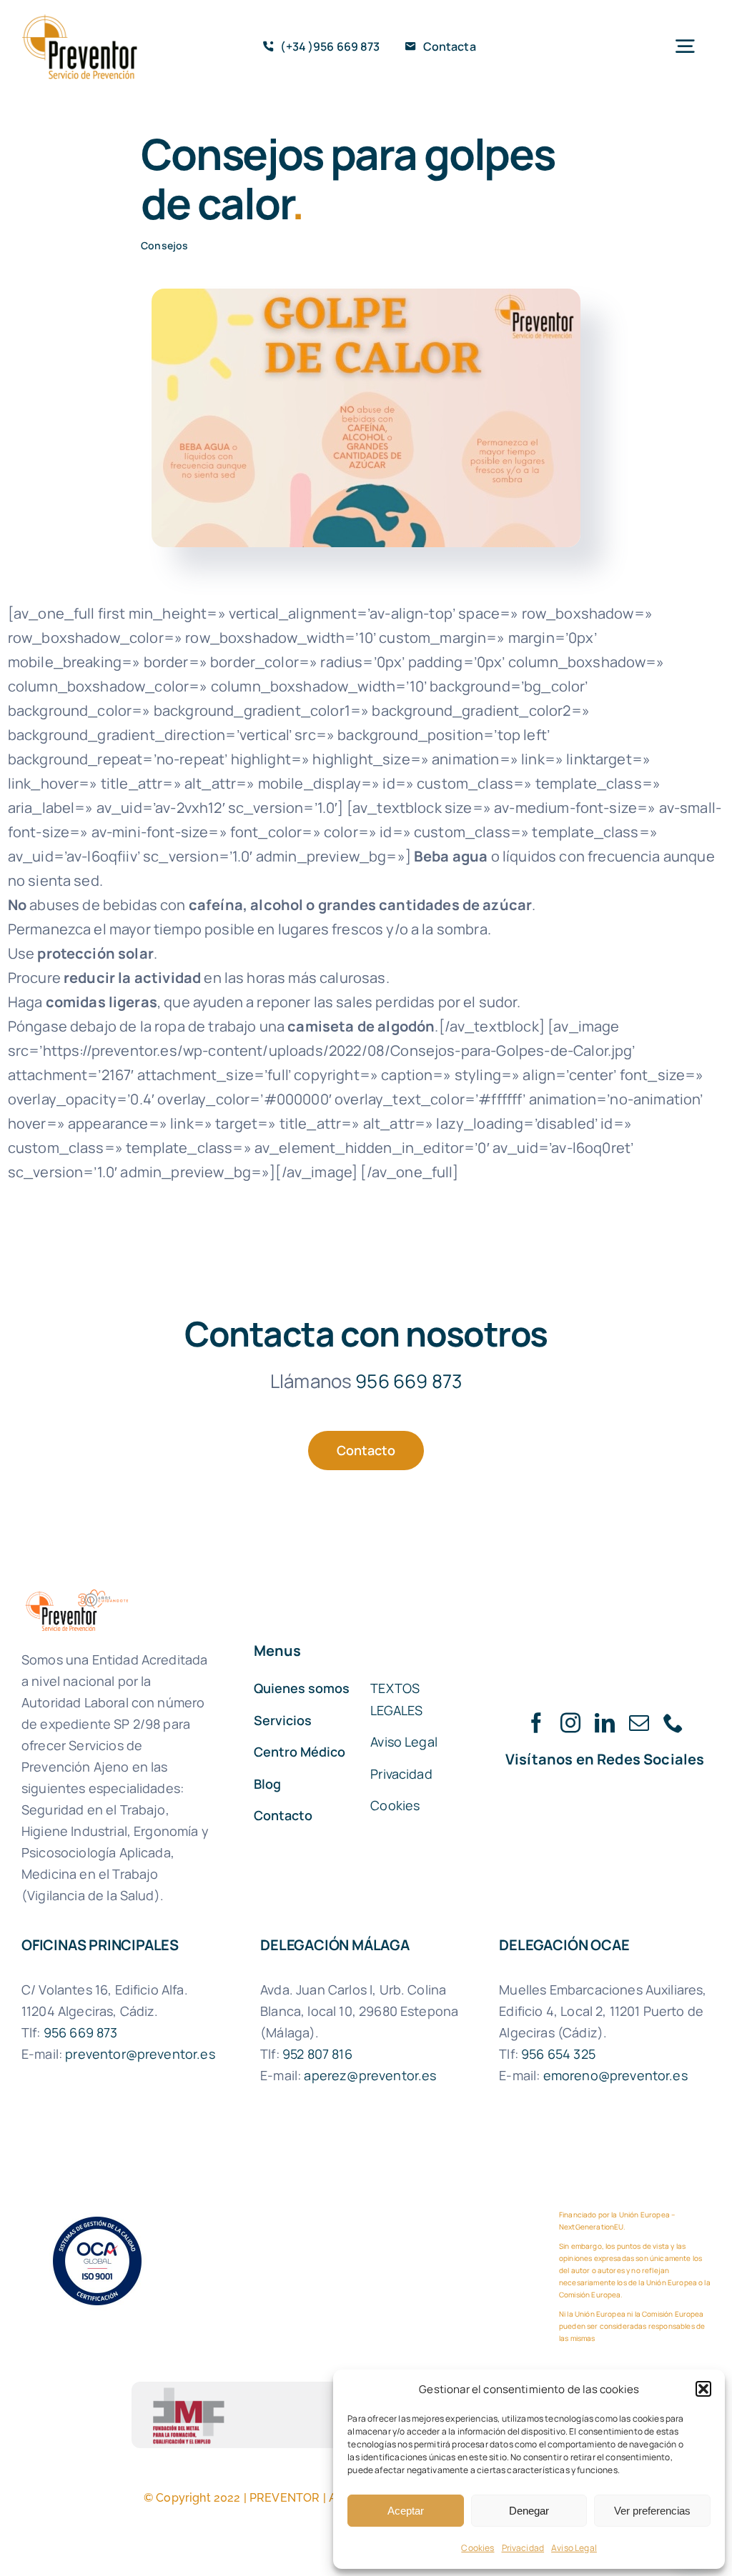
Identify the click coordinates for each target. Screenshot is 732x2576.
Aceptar (406, 2511)
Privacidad (523, 2548)
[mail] (639, 1723)
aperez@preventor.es (370, 2075)
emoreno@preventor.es (615, 2075)
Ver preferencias (652, 2511)
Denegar (529, 2511)
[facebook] (536, 1723)
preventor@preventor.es (140, 2054)
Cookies (478, 2548)
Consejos (164, 245)
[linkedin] (605, 1723)
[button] (703, 2389)
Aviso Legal (574, 2548)
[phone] (673, 1723)
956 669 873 (409, 1381)
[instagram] (570, 1723)
